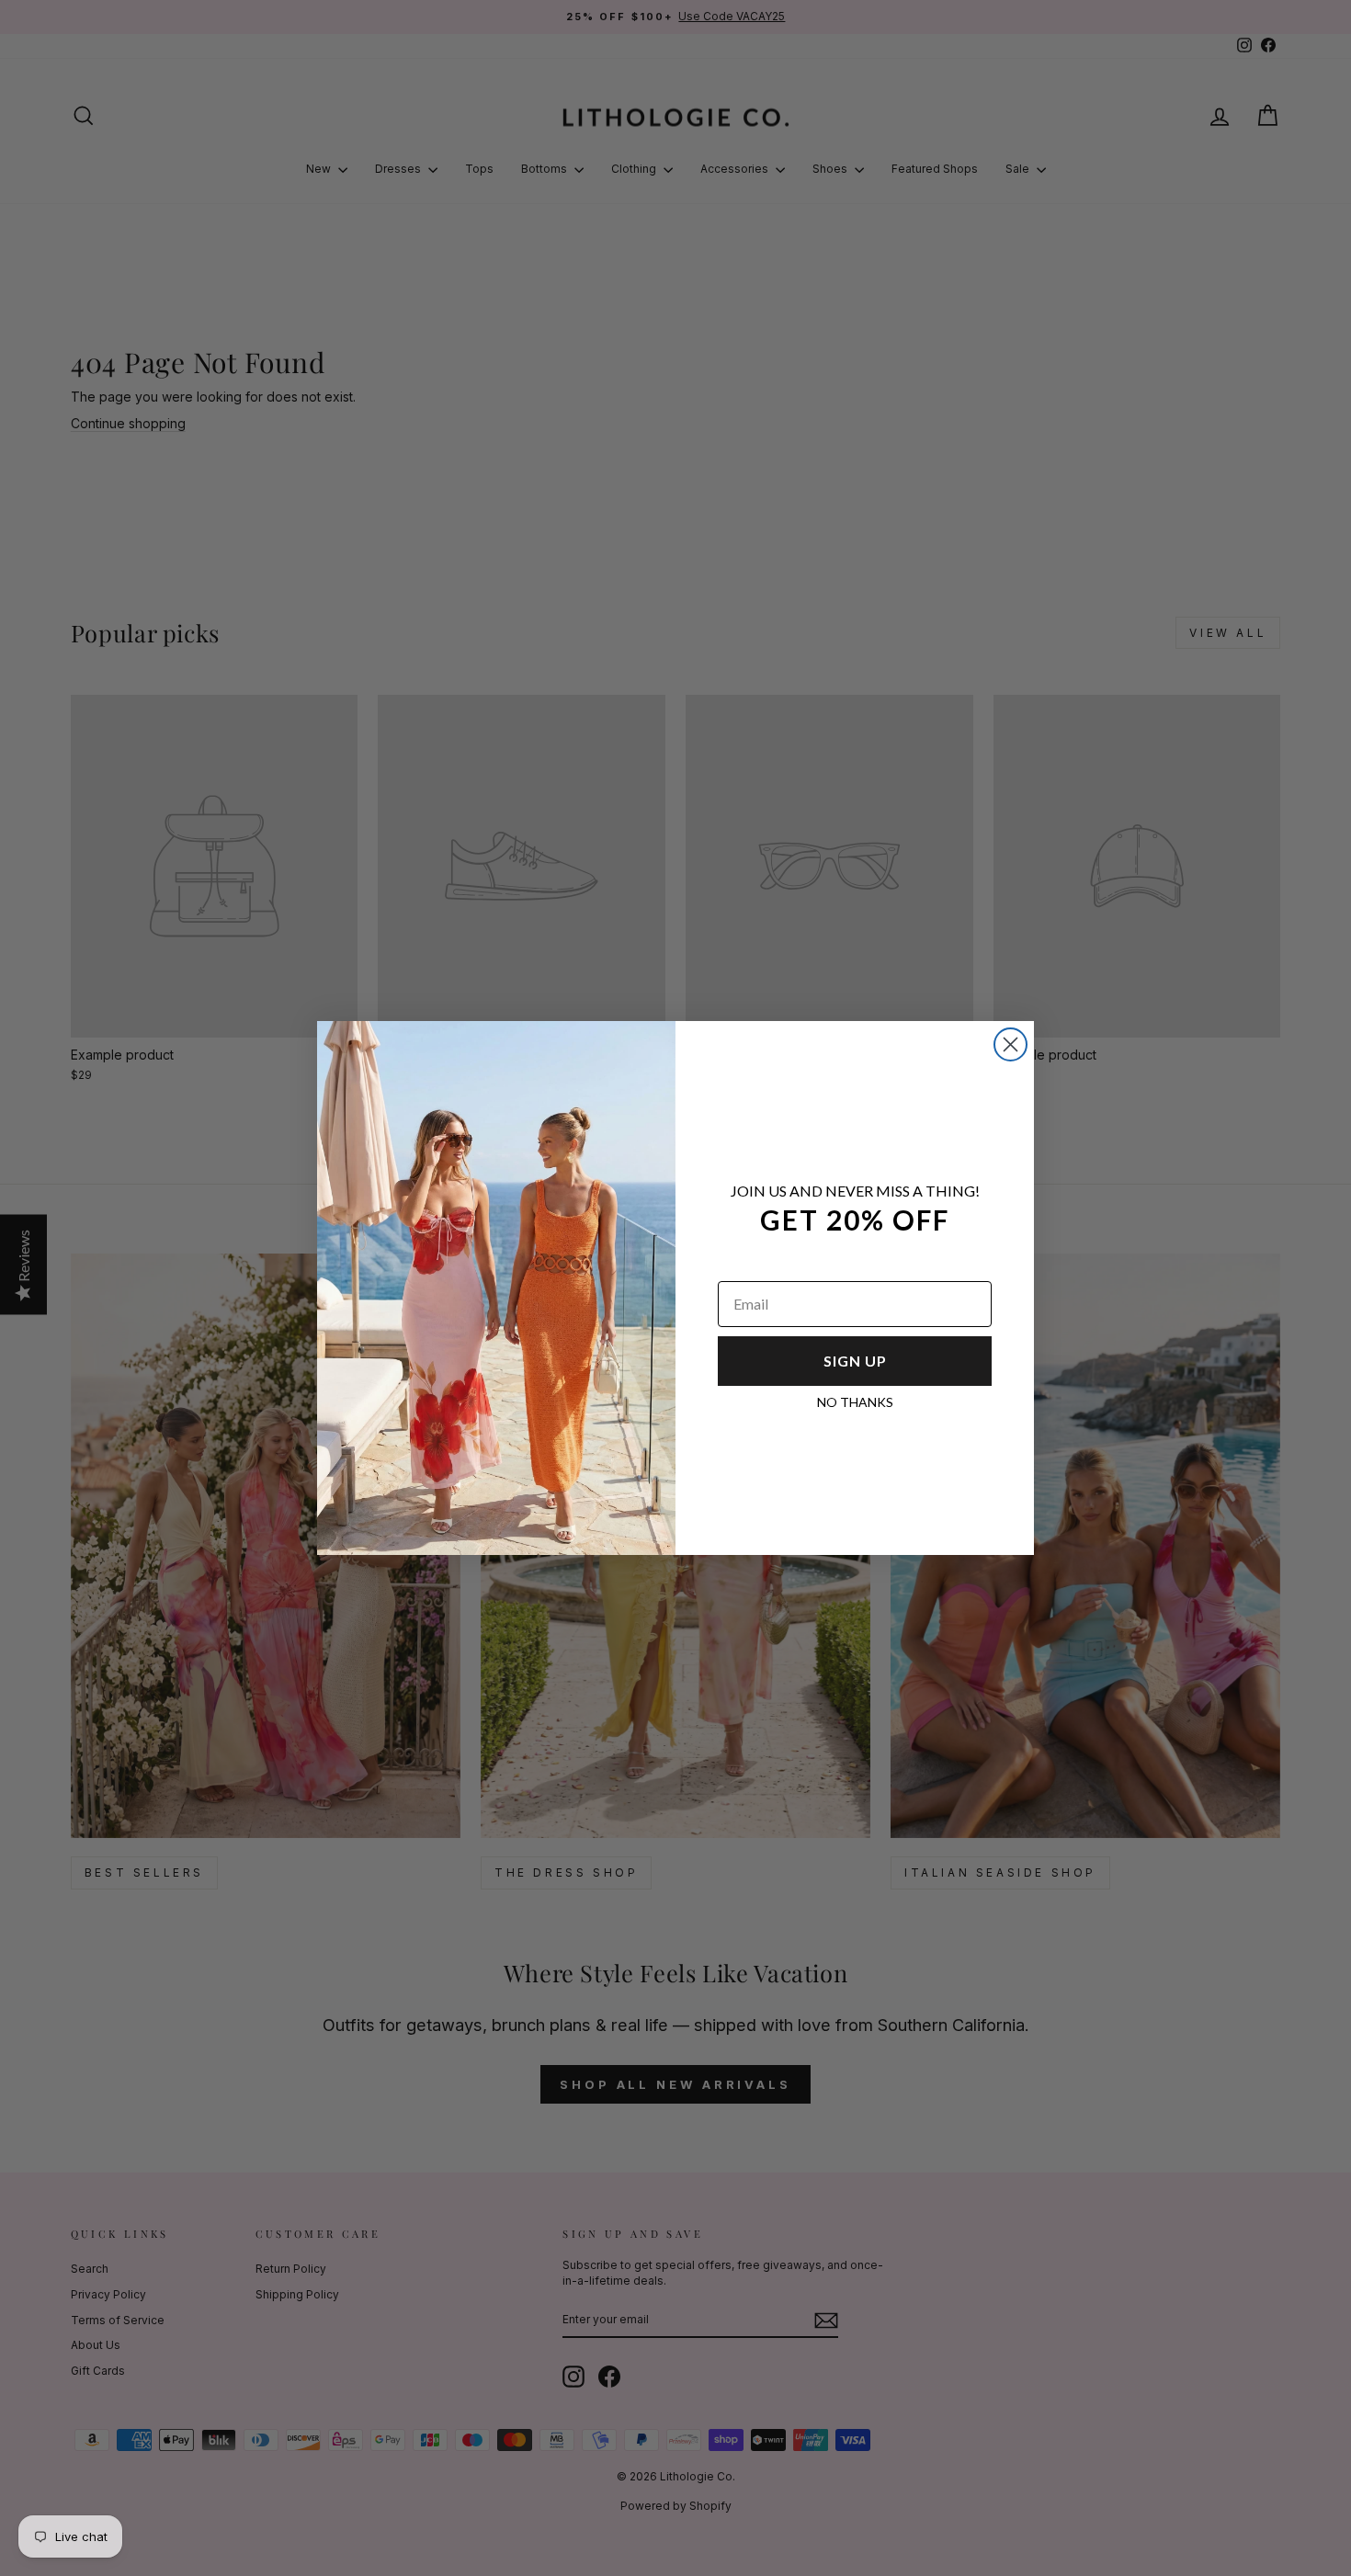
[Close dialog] (1010, 1044)
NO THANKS (855, 1402)
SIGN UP (855, 1361)
